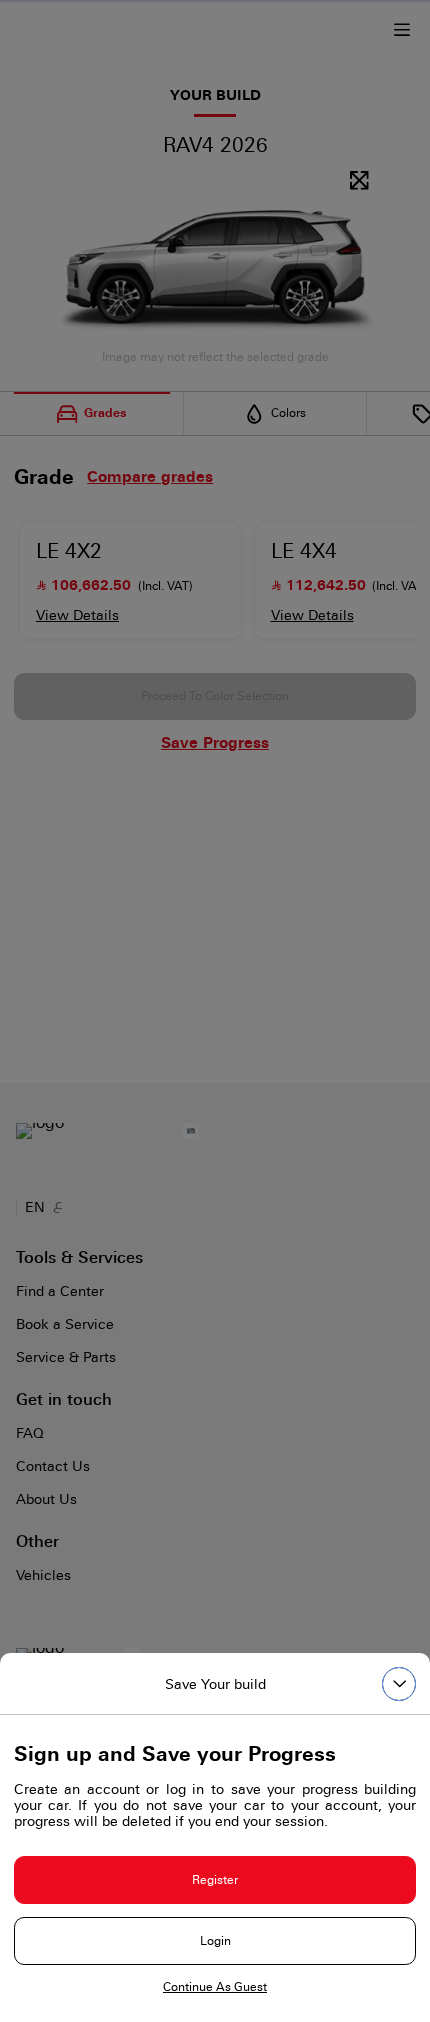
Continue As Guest (215, 1987)
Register (215, 1880)
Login (215, 1941)
